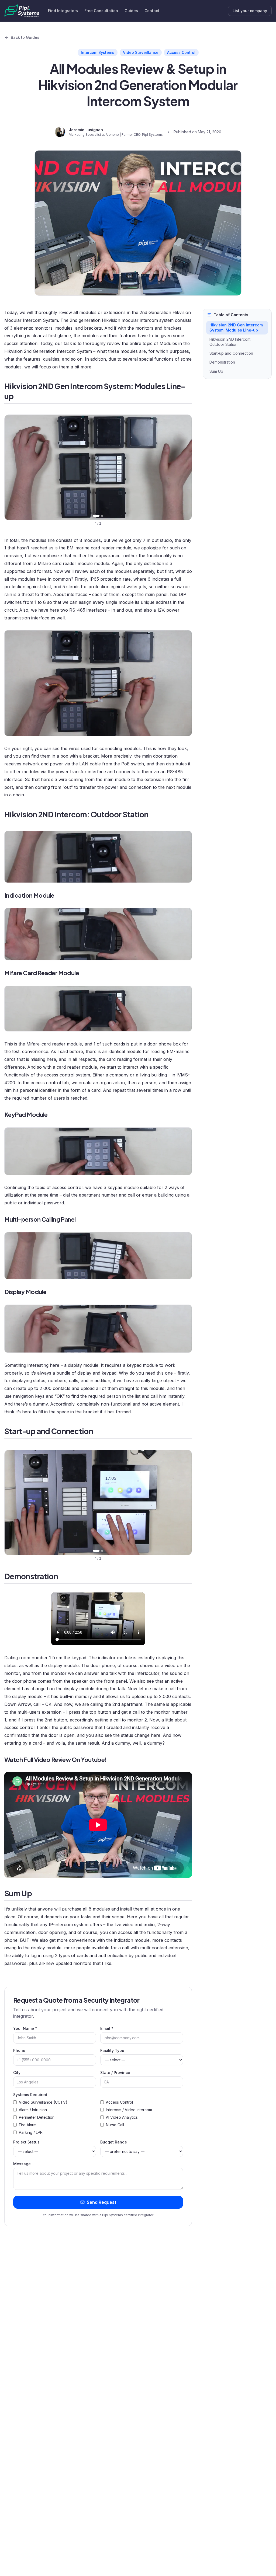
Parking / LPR (31, 2132)
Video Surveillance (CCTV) (43, 2102)
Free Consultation (101, 11)
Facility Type (112, 2050)
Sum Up (216, 371)
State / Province (115, 2073)
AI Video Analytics (122, 2117)
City (17, 2073)
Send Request (101, 2202)
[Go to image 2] (102, 516)
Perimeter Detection (37, 2117)
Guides (131, 11)
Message (22, 2164)
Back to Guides (25, 37)
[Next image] (184, 467)
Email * (107, 2028)
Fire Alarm (28, 2125)
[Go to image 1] (96, 516)
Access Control (119, 2102)
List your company (250, 11)
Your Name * (25, 2028)
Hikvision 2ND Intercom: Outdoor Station (230, 342)
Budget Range (114, 2142)
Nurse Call (115, 2125)
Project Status (26, 2142)
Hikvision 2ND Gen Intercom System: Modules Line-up (236, 327)
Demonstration (222, 362)
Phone (19, 2050)
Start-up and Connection (231, 353)
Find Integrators (63, 11)
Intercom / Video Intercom (129, 2110)
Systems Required (30, 2095)
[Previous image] (13, 467)
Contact (152, 11)
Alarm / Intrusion (33, 2110)
